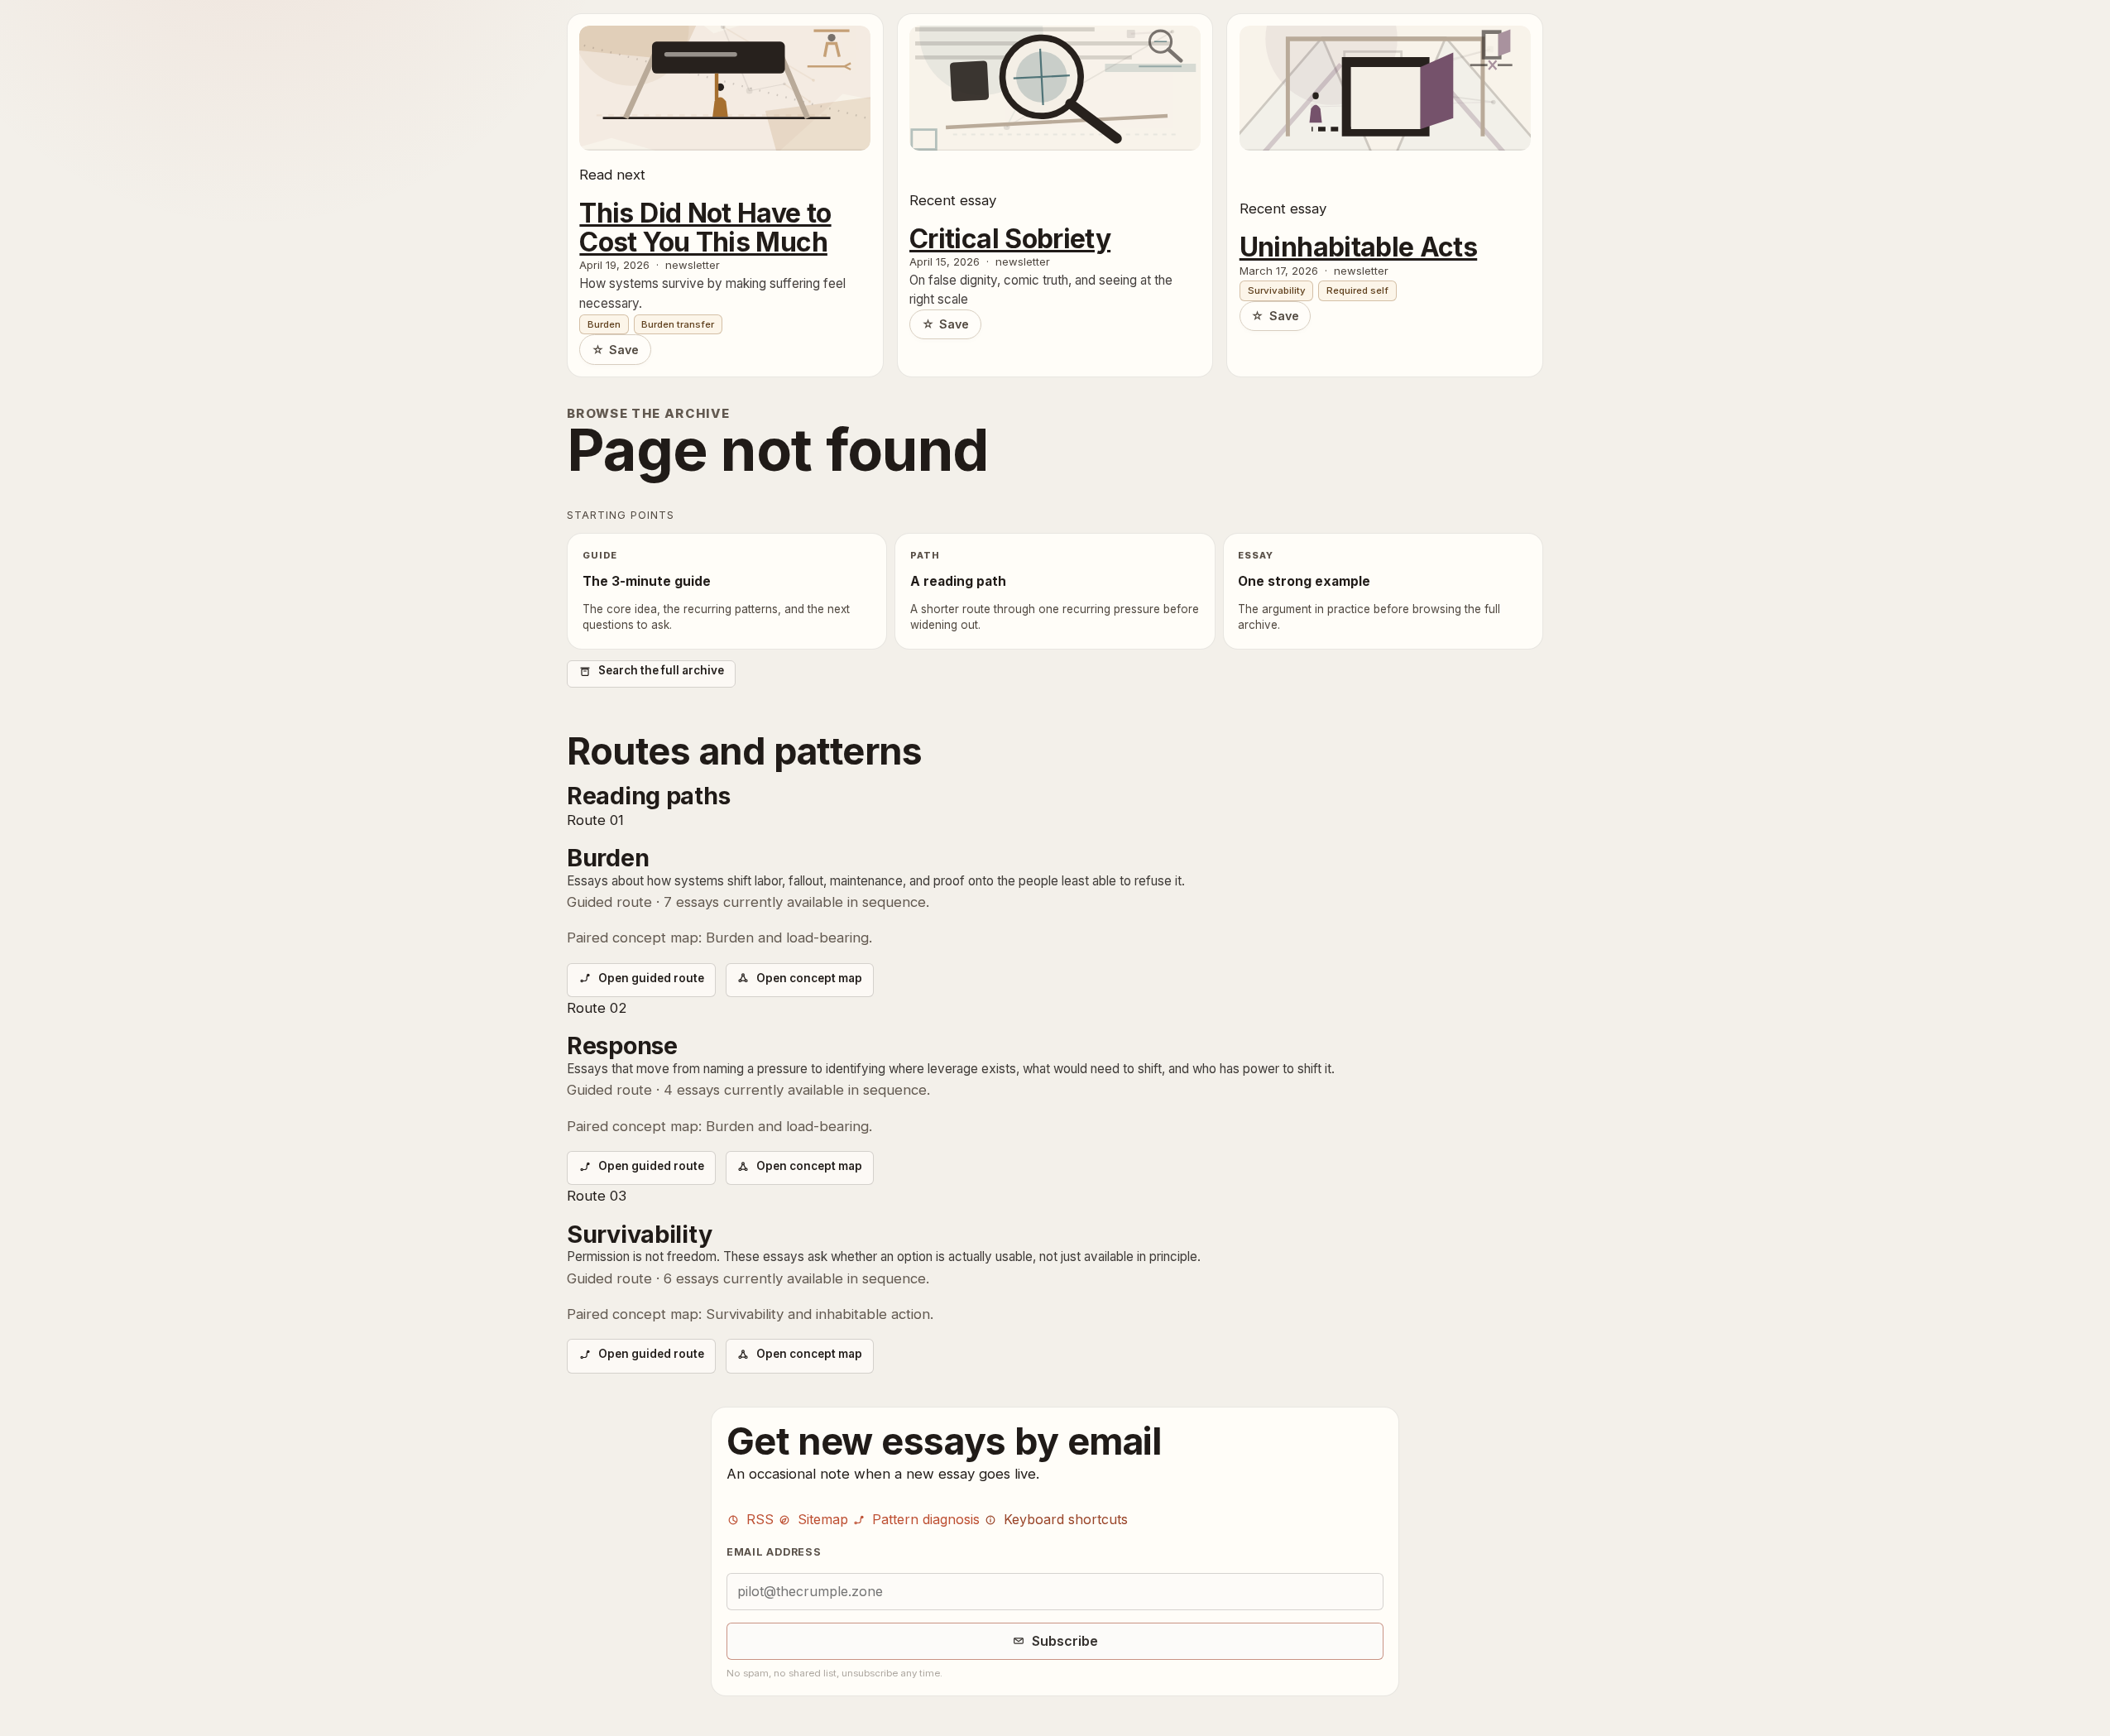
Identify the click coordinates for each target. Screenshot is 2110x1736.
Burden (604, 324)
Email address (774, 1552)
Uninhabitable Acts (1358, 248)
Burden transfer (678, 324)
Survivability (1277, 290)
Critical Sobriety (1010, 240)
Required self (1357, 290)
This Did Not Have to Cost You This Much (705, 228)
